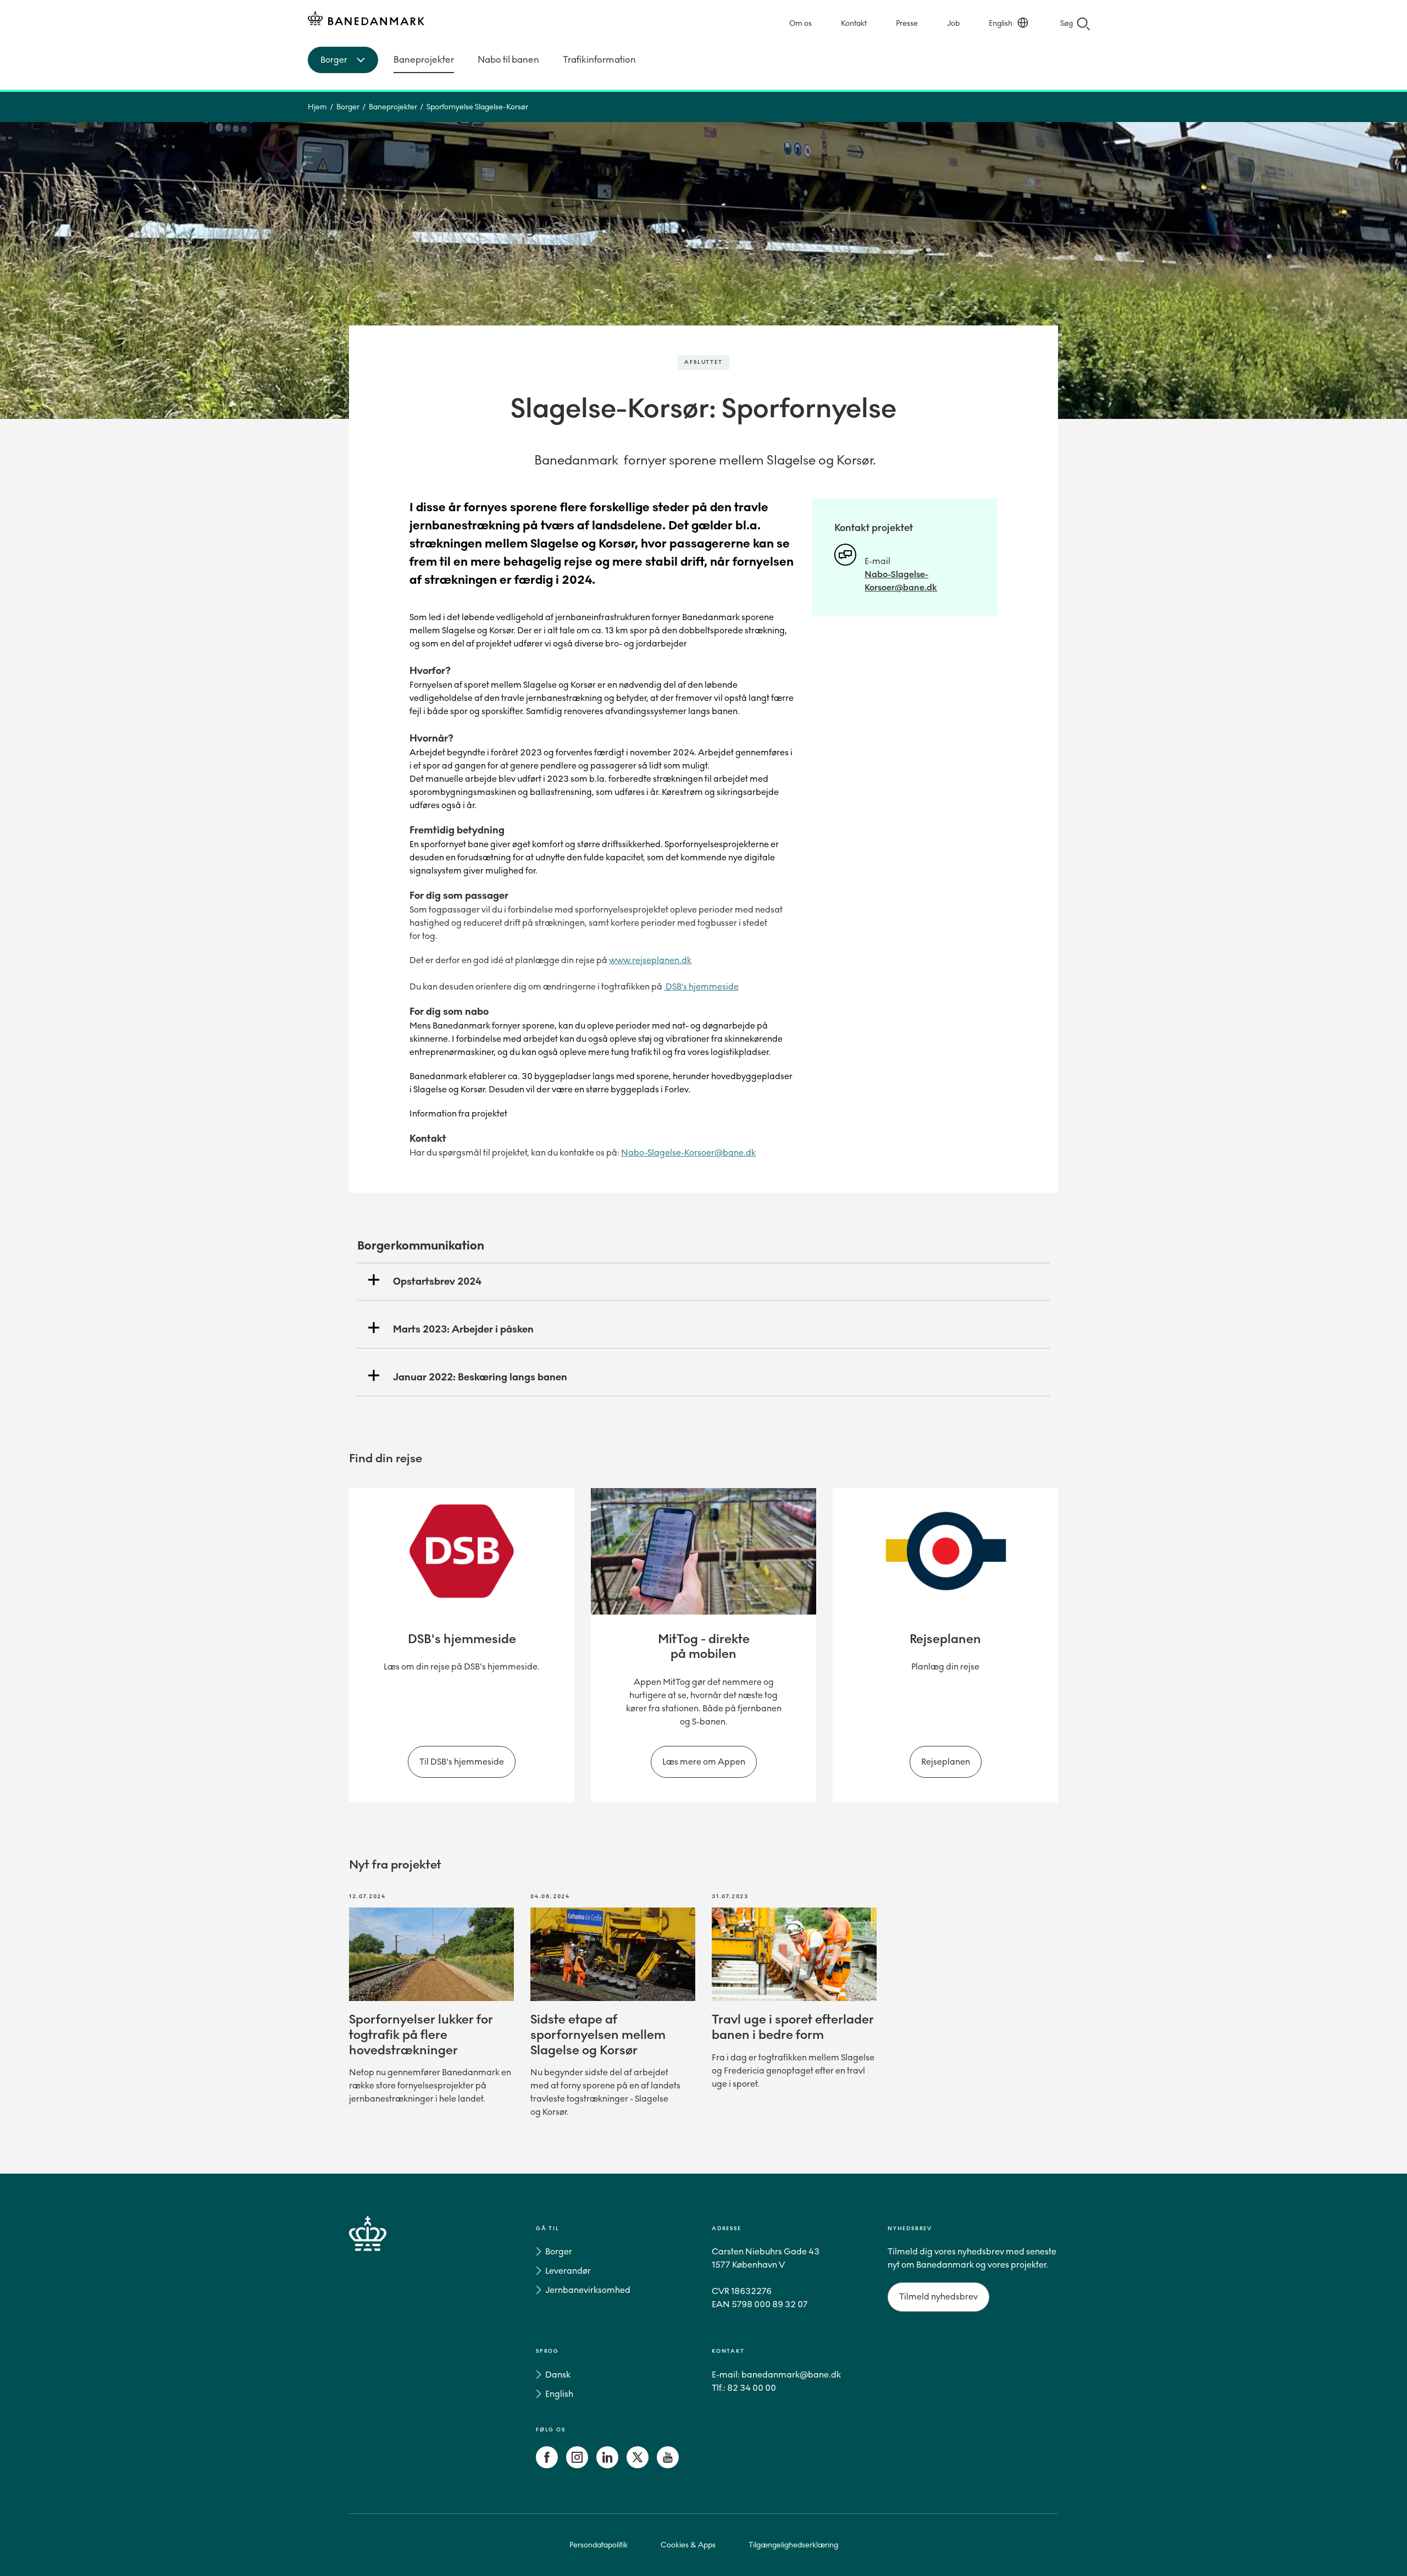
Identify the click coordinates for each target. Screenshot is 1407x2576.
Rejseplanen (946, 1762)
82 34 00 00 (752, 2388)
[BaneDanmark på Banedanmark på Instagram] (577, 2465)
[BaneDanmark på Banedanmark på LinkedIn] (607, 2465)
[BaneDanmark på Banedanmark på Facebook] (547, 2465)
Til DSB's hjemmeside (462, 1762)
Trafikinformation (599, 60)
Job (953, 23)
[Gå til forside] (387, 2349)
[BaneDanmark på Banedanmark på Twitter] (638, 2465)
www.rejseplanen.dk (650, 960)
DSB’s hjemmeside (701, 986)
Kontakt (854, 23)
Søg (1067, 23)
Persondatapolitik (599, 2545)
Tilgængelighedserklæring (793, 2545)
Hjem (317, 107)
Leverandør (568, 2271)
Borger (348, 107)
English (1001, 23)
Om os (801, 23)
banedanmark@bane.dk (791, 2375)
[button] (703, 1282)
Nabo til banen (508, 60)
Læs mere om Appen (704, 1762)
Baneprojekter (424, 60)
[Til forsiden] (366, 20)
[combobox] (343, 60)
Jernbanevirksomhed (588, 2290)
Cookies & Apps (688, 2545)
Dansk (558, 2375)
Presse (907, 23)
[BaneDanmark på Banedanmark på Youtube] (668, 2465)
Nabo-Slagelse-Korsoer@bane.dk (688, 1152)
